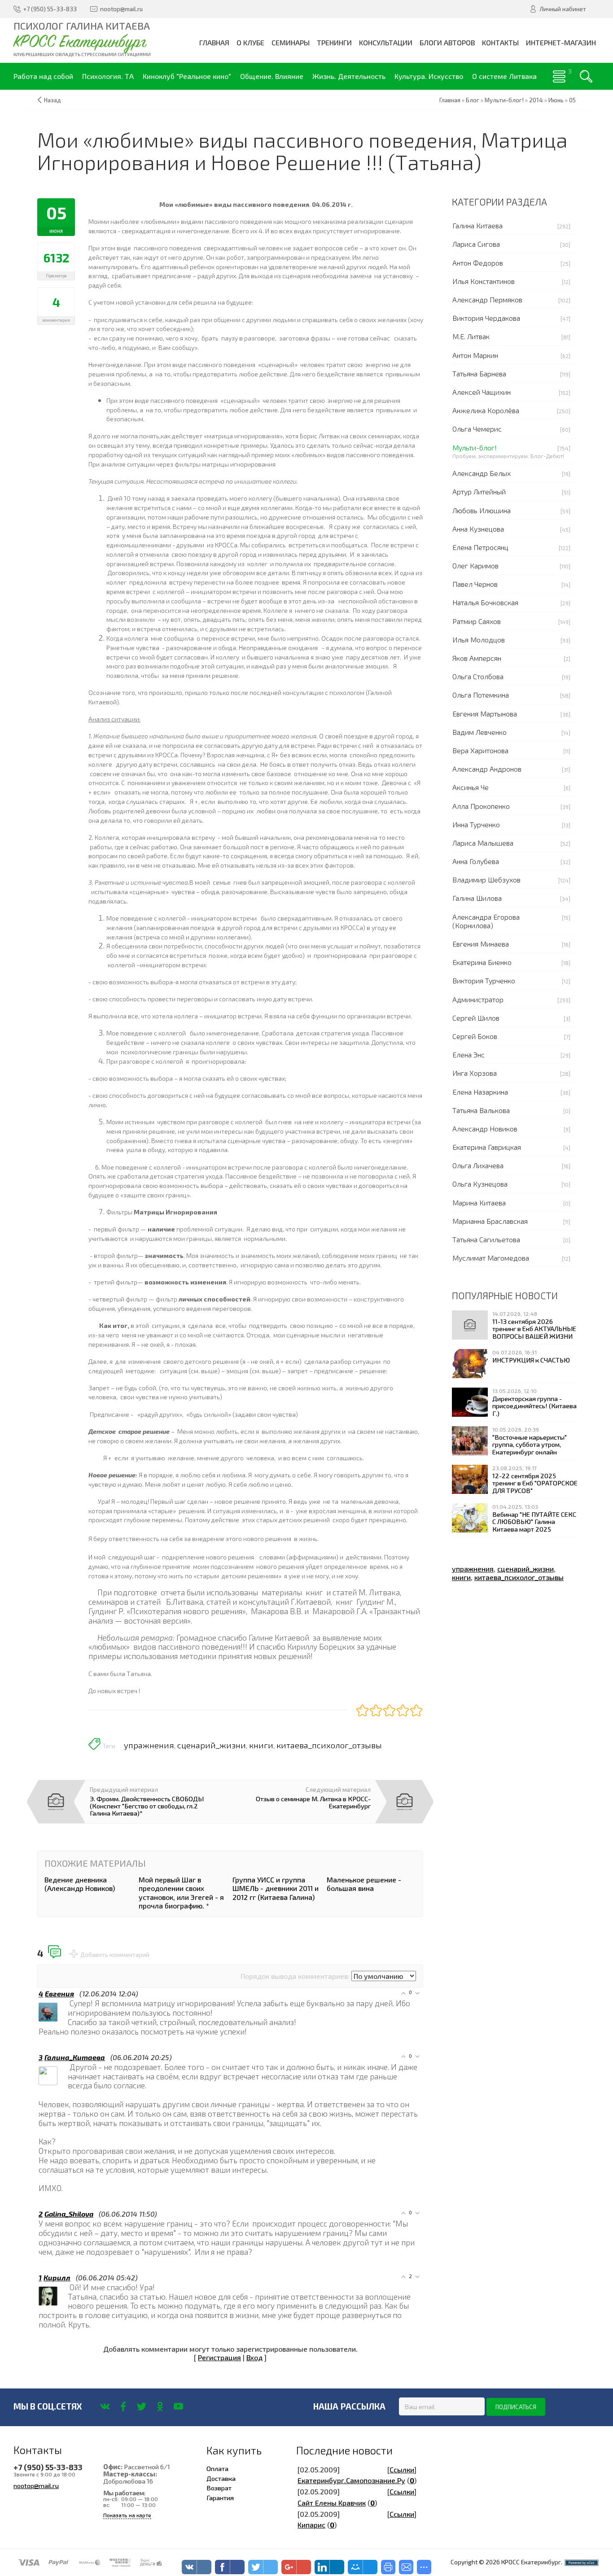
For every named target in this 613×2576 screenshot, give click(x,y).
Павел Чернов (475, 584)
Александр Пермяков (487, 299)
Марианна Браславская (490, 1221)
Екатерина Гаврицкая (487, 1147)
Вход (254, 2357)
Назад (53, 100)
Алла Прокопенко (481, 806)
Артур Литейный (479, 491)
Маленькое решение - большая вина (364, 1884)
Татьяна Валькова (481, 1110)
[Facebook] (123, 2406)
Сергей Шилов (476, 1018)
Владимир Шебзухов (486, 880)
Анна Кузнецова (478, 529)
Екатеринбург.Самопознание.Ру (351, 2480)
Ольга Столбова (478, 676)
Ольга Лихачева (478, 1165)
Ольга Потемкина (481, 695)
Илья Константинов (484, 281)
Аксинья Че (471, 787)
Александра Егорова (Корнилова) (486, 921)
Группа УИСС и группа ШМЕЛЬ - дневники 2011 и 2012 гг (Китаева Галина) (276, 1888)
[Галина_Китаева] (69, 2067)
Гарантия (220, 2497)
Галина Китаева (477, 225)
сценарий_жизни (212, 1745)
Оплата (217, 2468)
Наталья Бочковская (485, 602)
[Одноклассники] (160, 2406)
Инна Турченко (476, 824)
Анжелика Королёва (486, 410)
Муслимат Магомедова (491, 1258)
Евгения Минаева (481, 944)
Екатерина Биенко (482, 962)
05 (572, 100)
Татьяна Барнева (479, 373)
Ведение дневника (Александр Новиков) (80, 1884)
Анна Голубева (476, 861)
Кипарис (311, 2525)
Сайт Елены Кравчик (332, 2503)
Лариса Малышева (483, 843)
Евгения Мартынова (485, 714)
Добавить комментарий (115, 1955)
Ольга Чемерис (477, 429)
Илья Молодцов (479, 640)
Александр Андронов (487, 769)
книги (261, 1745)
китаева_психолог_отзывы (329, 1745)
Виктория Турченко (484, 980)
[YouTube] (178, 2406)
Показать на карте (127, 2515)
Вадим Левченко (479, 732)
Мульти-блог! (475, 448)
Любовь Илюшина (482, 510)
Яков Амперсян (477, 658)
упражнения (149, 1745)
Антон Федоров (478, 263)
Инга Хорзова (475, 1073)
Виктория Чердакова (486, 318)
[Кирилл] (69, 2287)
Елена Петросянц (480, 547)
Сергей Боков (475, 1036)
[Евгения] (69, 2003)
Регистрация (219, 2357)
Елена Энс (469, 1054)
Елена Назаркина (480, 1092)
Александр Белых (482, 473)
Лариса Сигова (476, 244)
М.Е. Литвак (471, 336)
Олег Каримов (475, 565)
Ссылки (402, 2469)
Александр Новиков (485, 1129)
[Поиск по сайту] (586, 76)
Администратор (478, 999)
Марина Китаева (479, 1203)
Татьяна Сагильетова (486, 1239)
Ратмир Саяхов (477, 621)
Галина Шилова (477, 898)
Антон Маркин (475, 355)
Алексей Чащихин (482, 392)
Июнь (556, 100)
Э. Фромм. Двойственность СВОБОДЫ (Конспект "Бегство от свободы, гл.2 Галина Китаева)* (147, 1806)
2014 (536, 100)
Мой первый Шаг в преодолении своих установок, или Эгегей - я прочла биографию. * (181, 1893)
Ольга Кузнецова (480, 1184)
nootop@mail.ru (36, 2485)
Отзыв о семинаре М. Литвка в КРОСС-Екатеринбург (313, 1802)
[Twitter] (142, 2406)
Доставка (221, 2478)
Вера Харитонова (480, 750)
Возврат (219, 2488)
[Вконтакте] (105, 2406)
